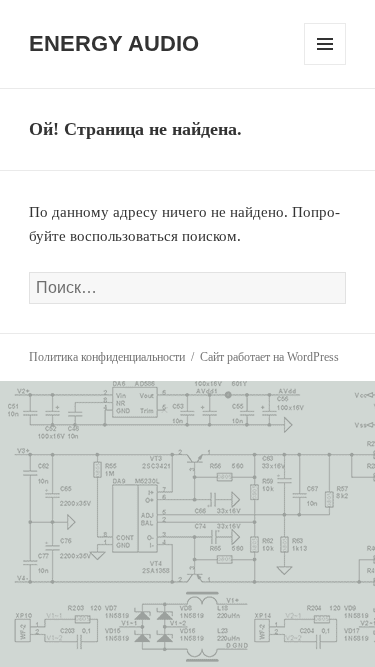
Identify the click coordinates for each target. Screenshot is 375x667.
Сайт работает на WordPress (269, 357)
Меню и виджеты (325, 64)
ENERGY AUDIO (114, 43)
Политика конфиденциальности (107, 357)
